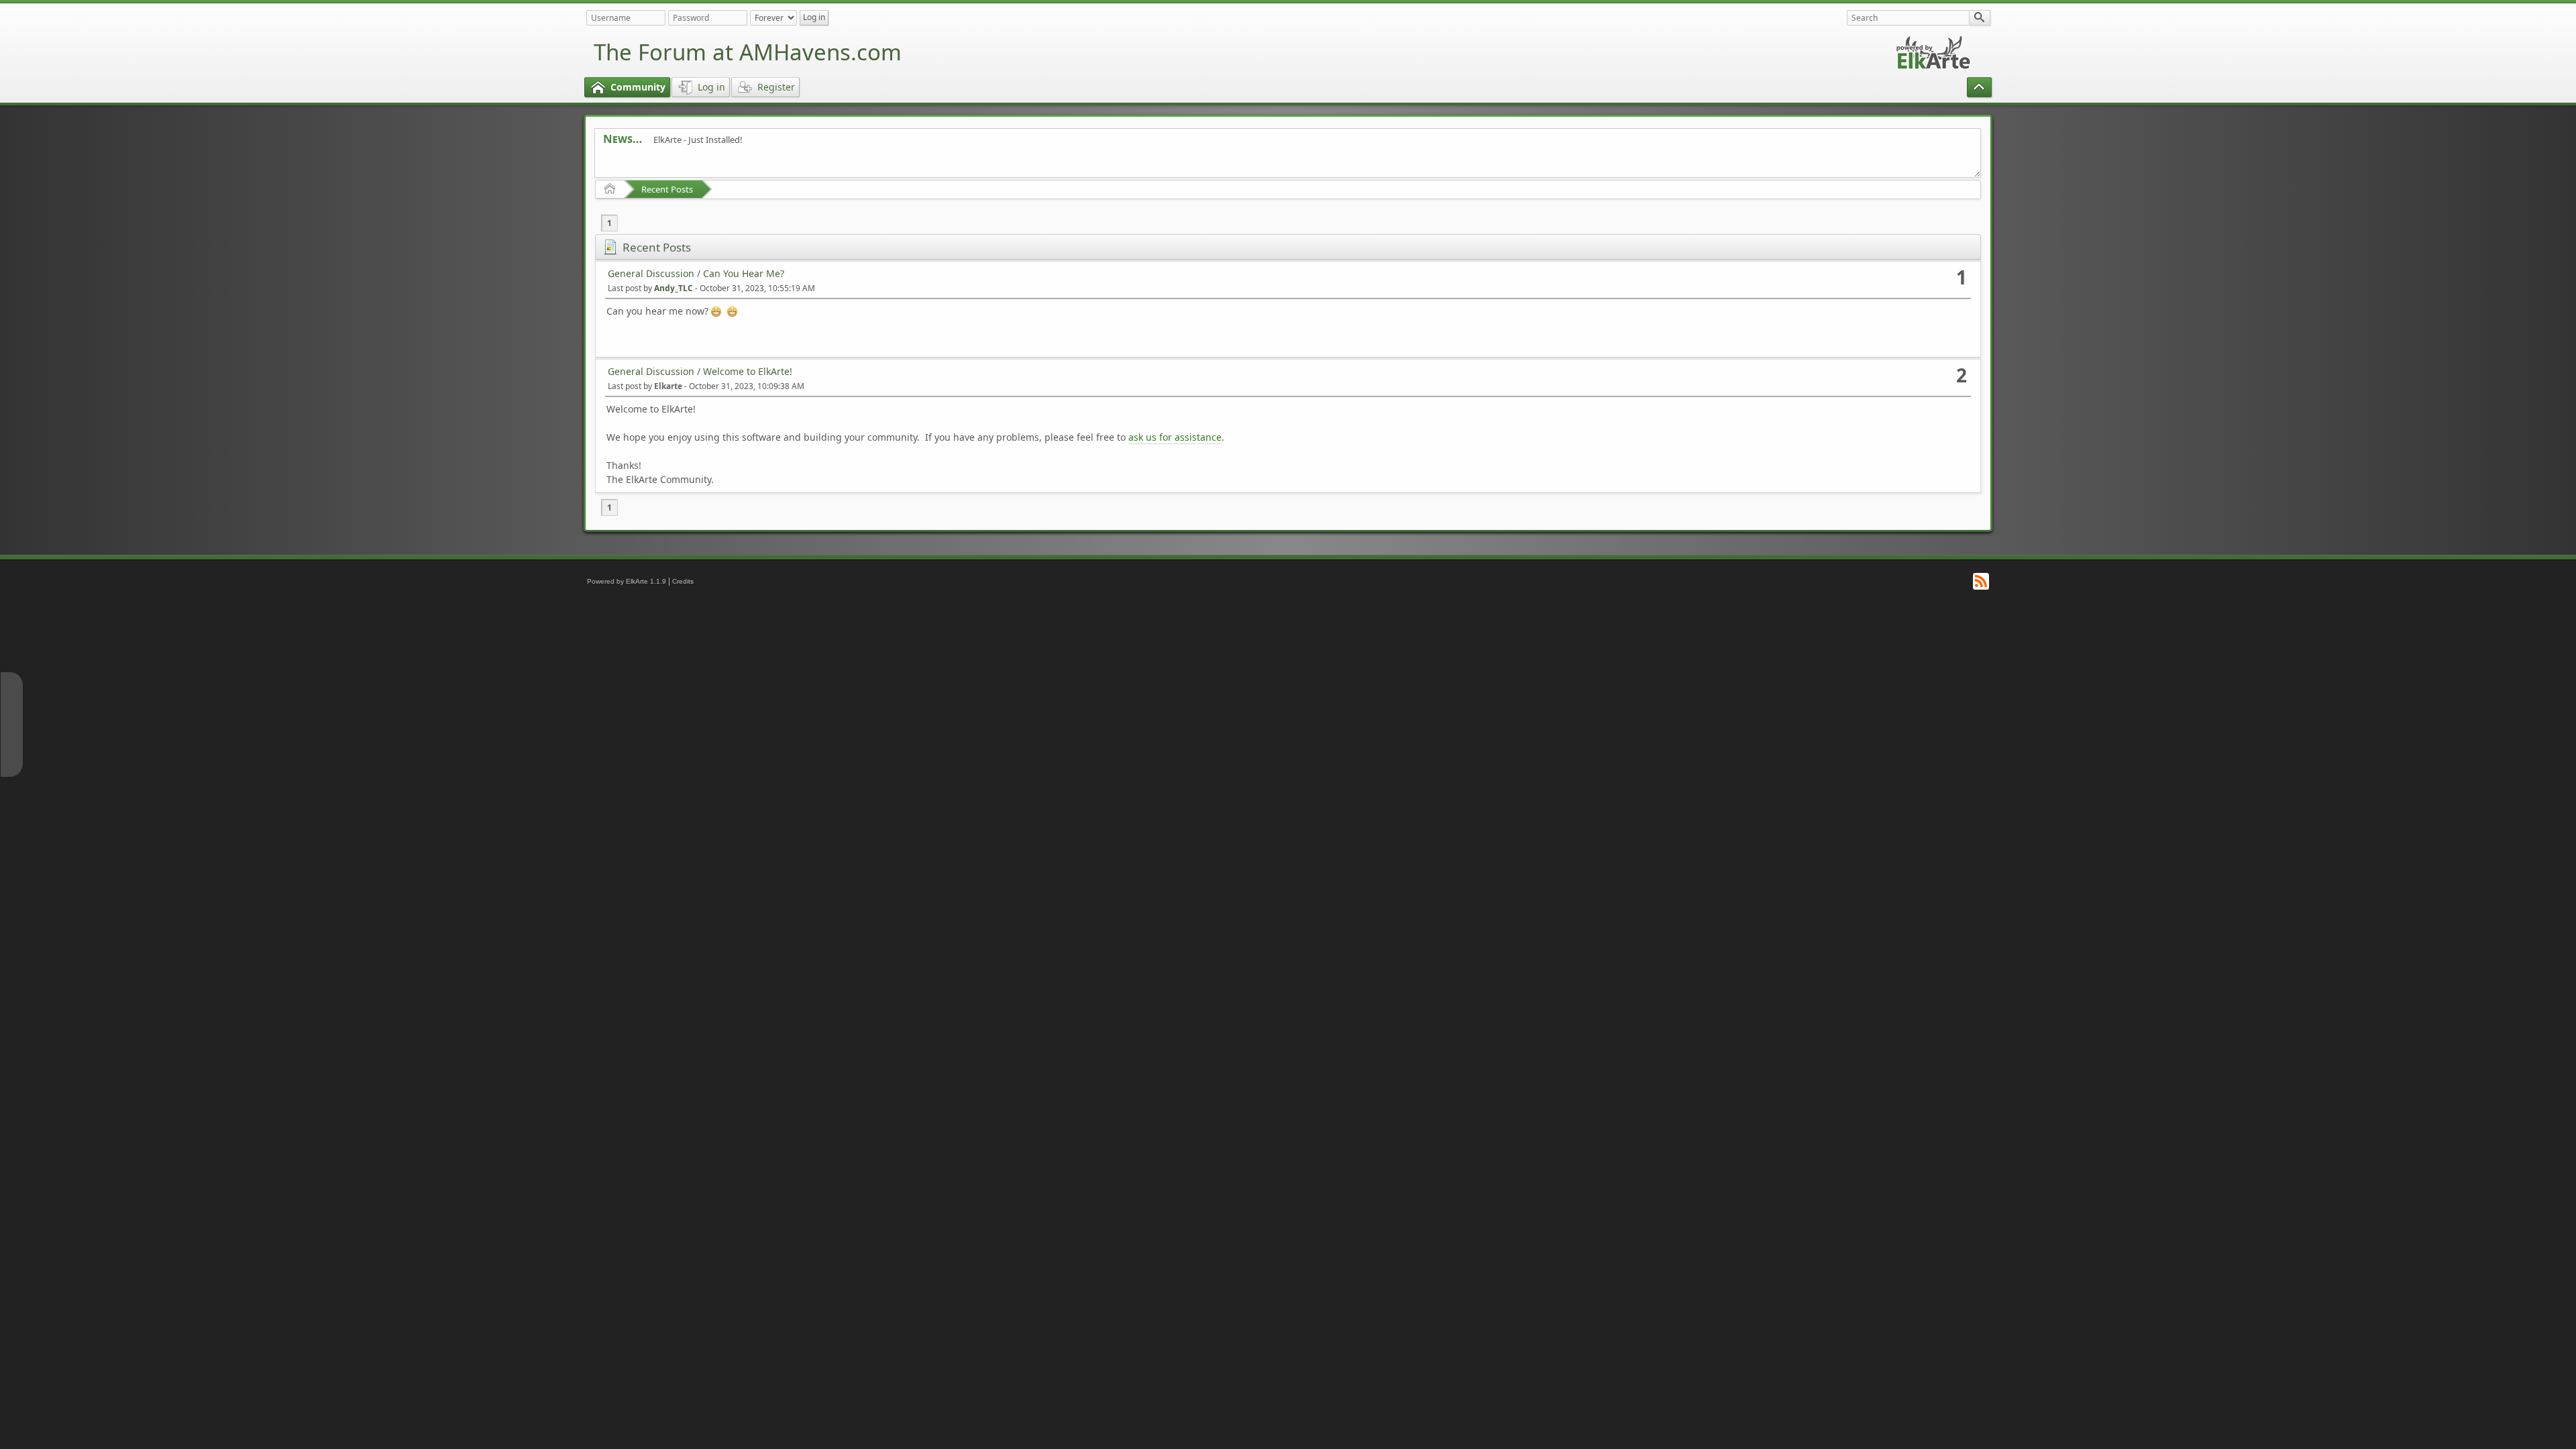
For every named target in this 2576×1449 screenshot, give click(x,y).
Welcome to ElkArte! (748, 371)
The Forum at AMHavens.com (748, 52)
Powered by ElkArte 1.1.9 (627, 581)
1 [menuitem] (609, 223)
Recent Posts (667, 189)
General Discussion (651, 273)
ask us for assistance (1175, 437)
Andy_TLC (674, 288)
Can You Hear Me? (744, 273)
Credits (683, 581)
